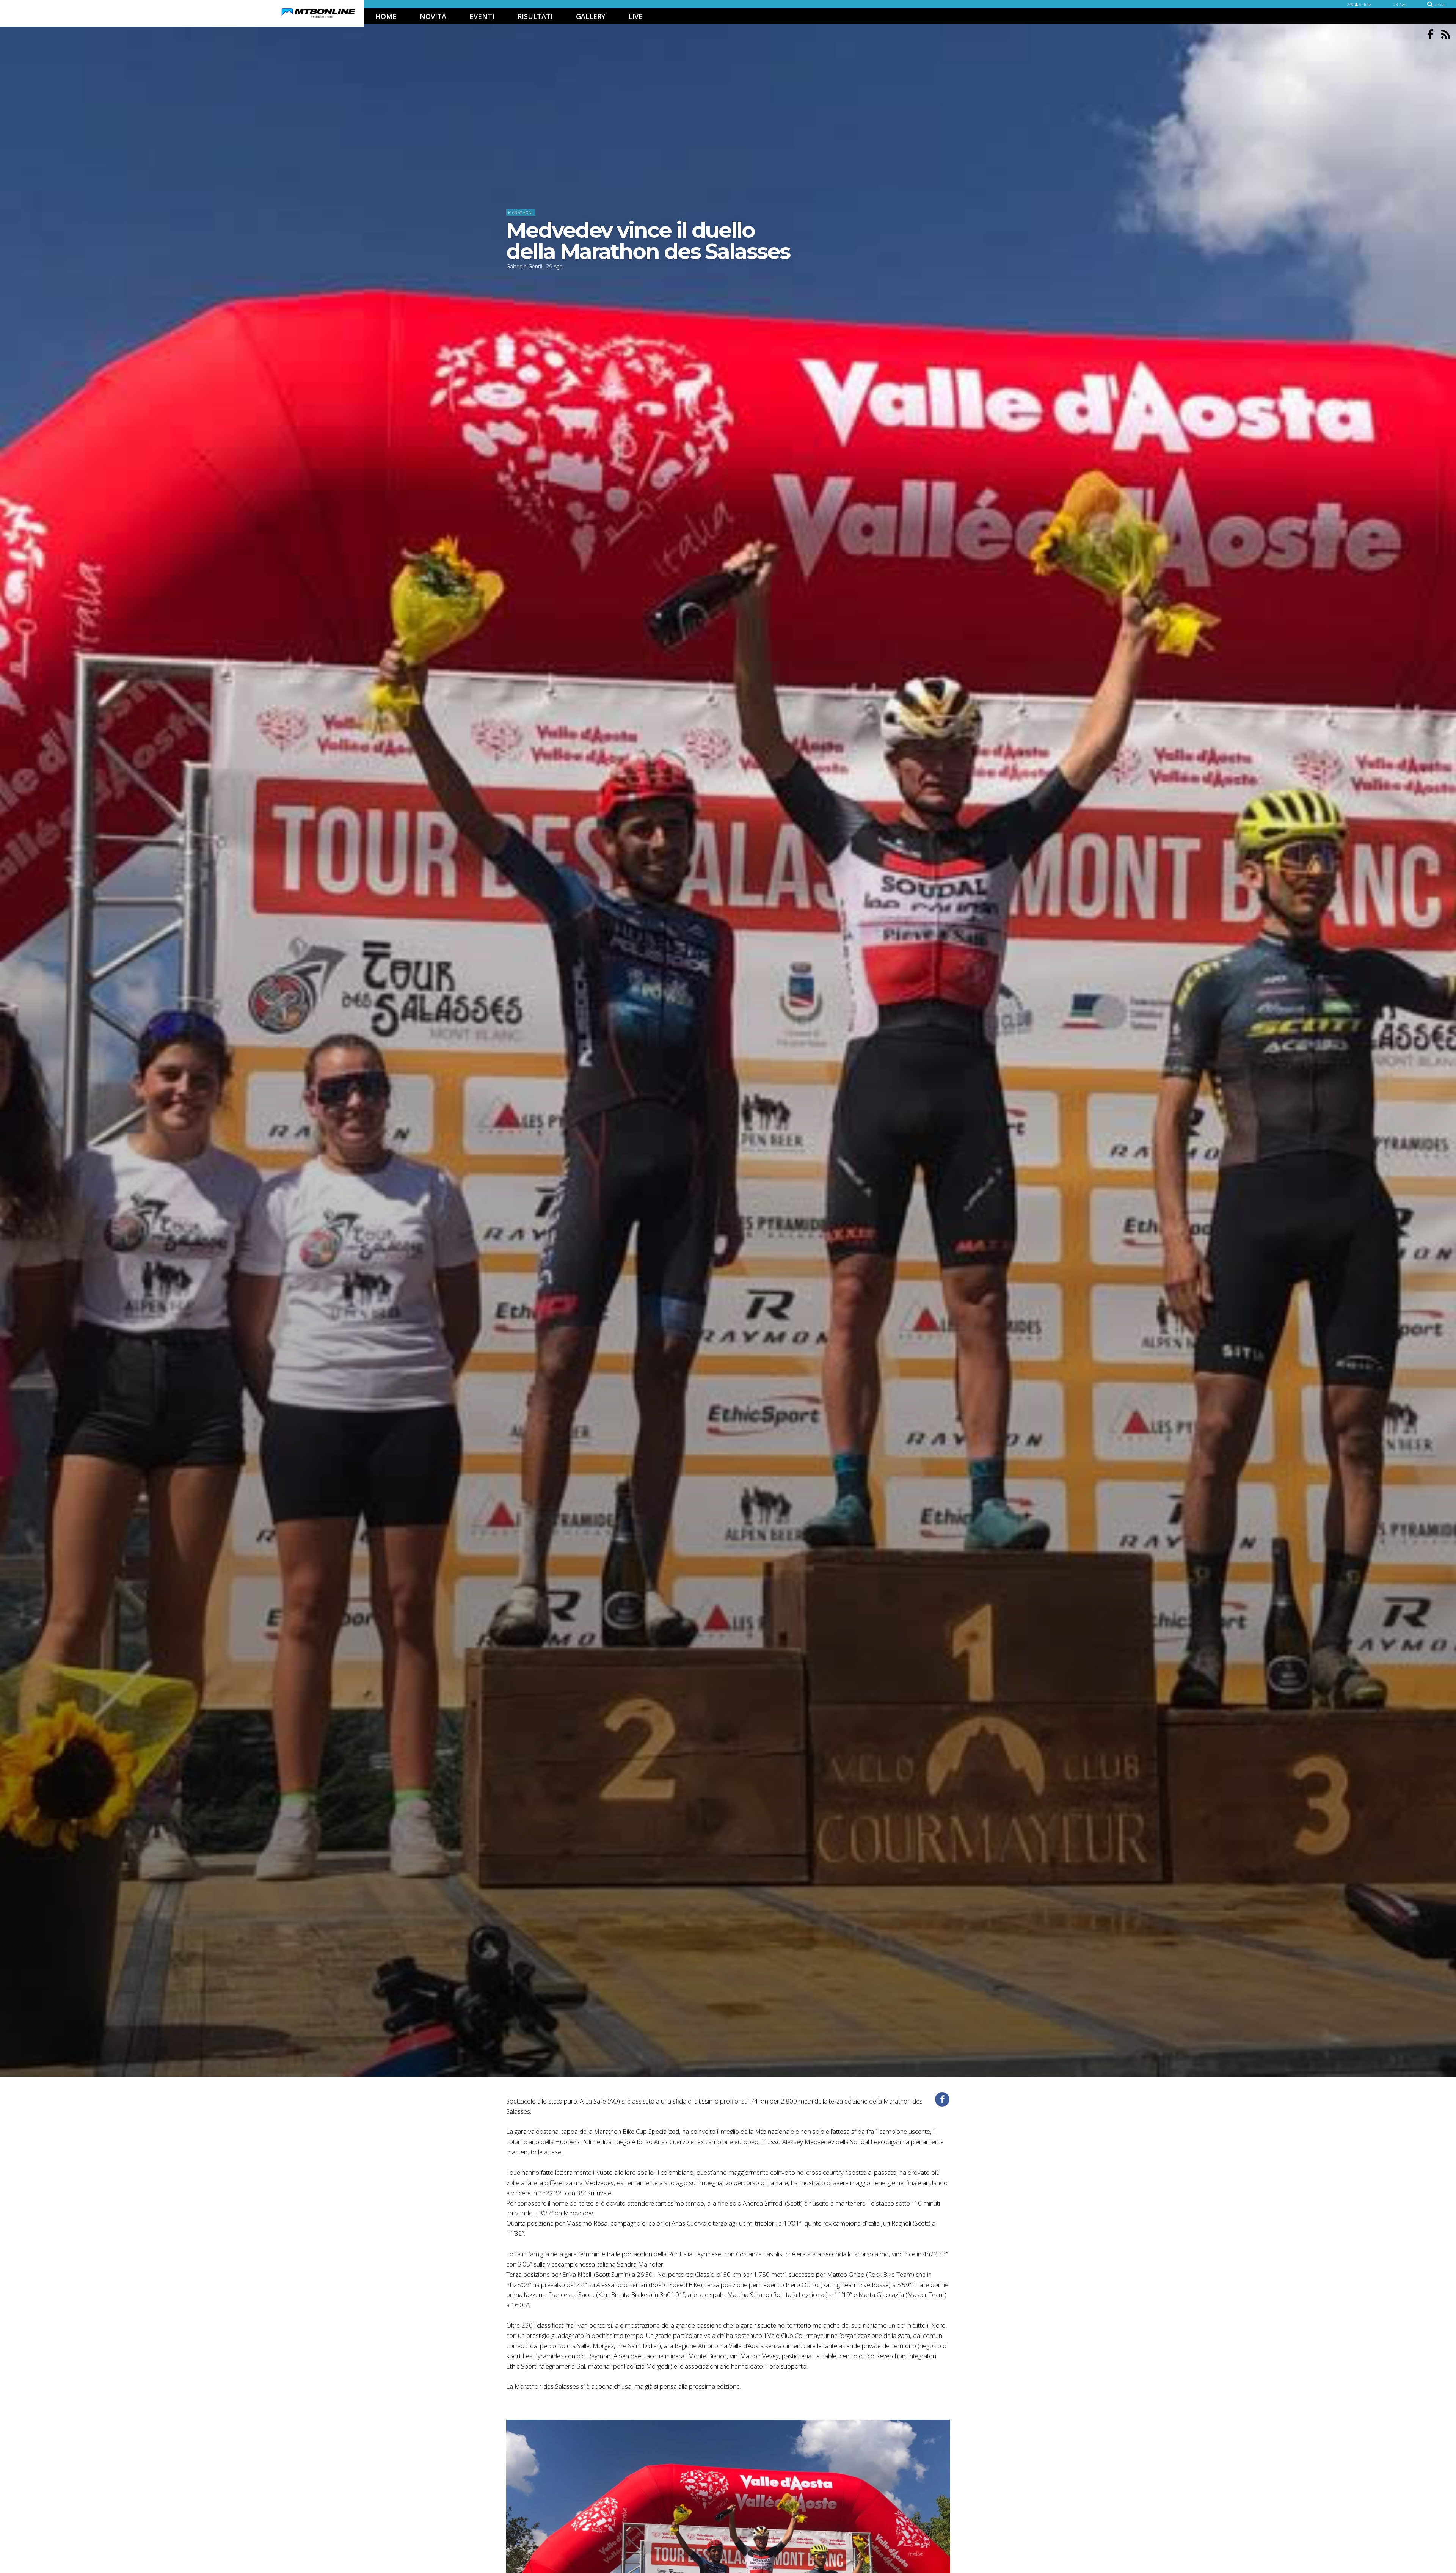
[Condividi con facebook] (942, 2099)
